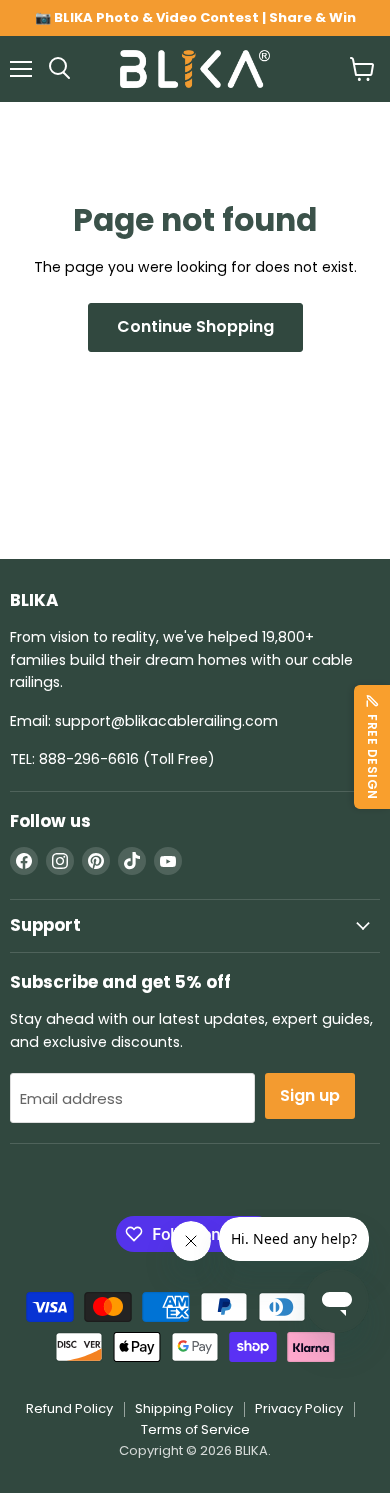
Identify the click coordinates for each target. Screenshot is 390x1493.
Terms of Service (195, 1429)
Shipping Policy (184, 1408)
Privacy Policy (299, 1408)
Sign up (310, 1095)
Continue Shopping (195, 326)
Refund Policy (69, 1408)
